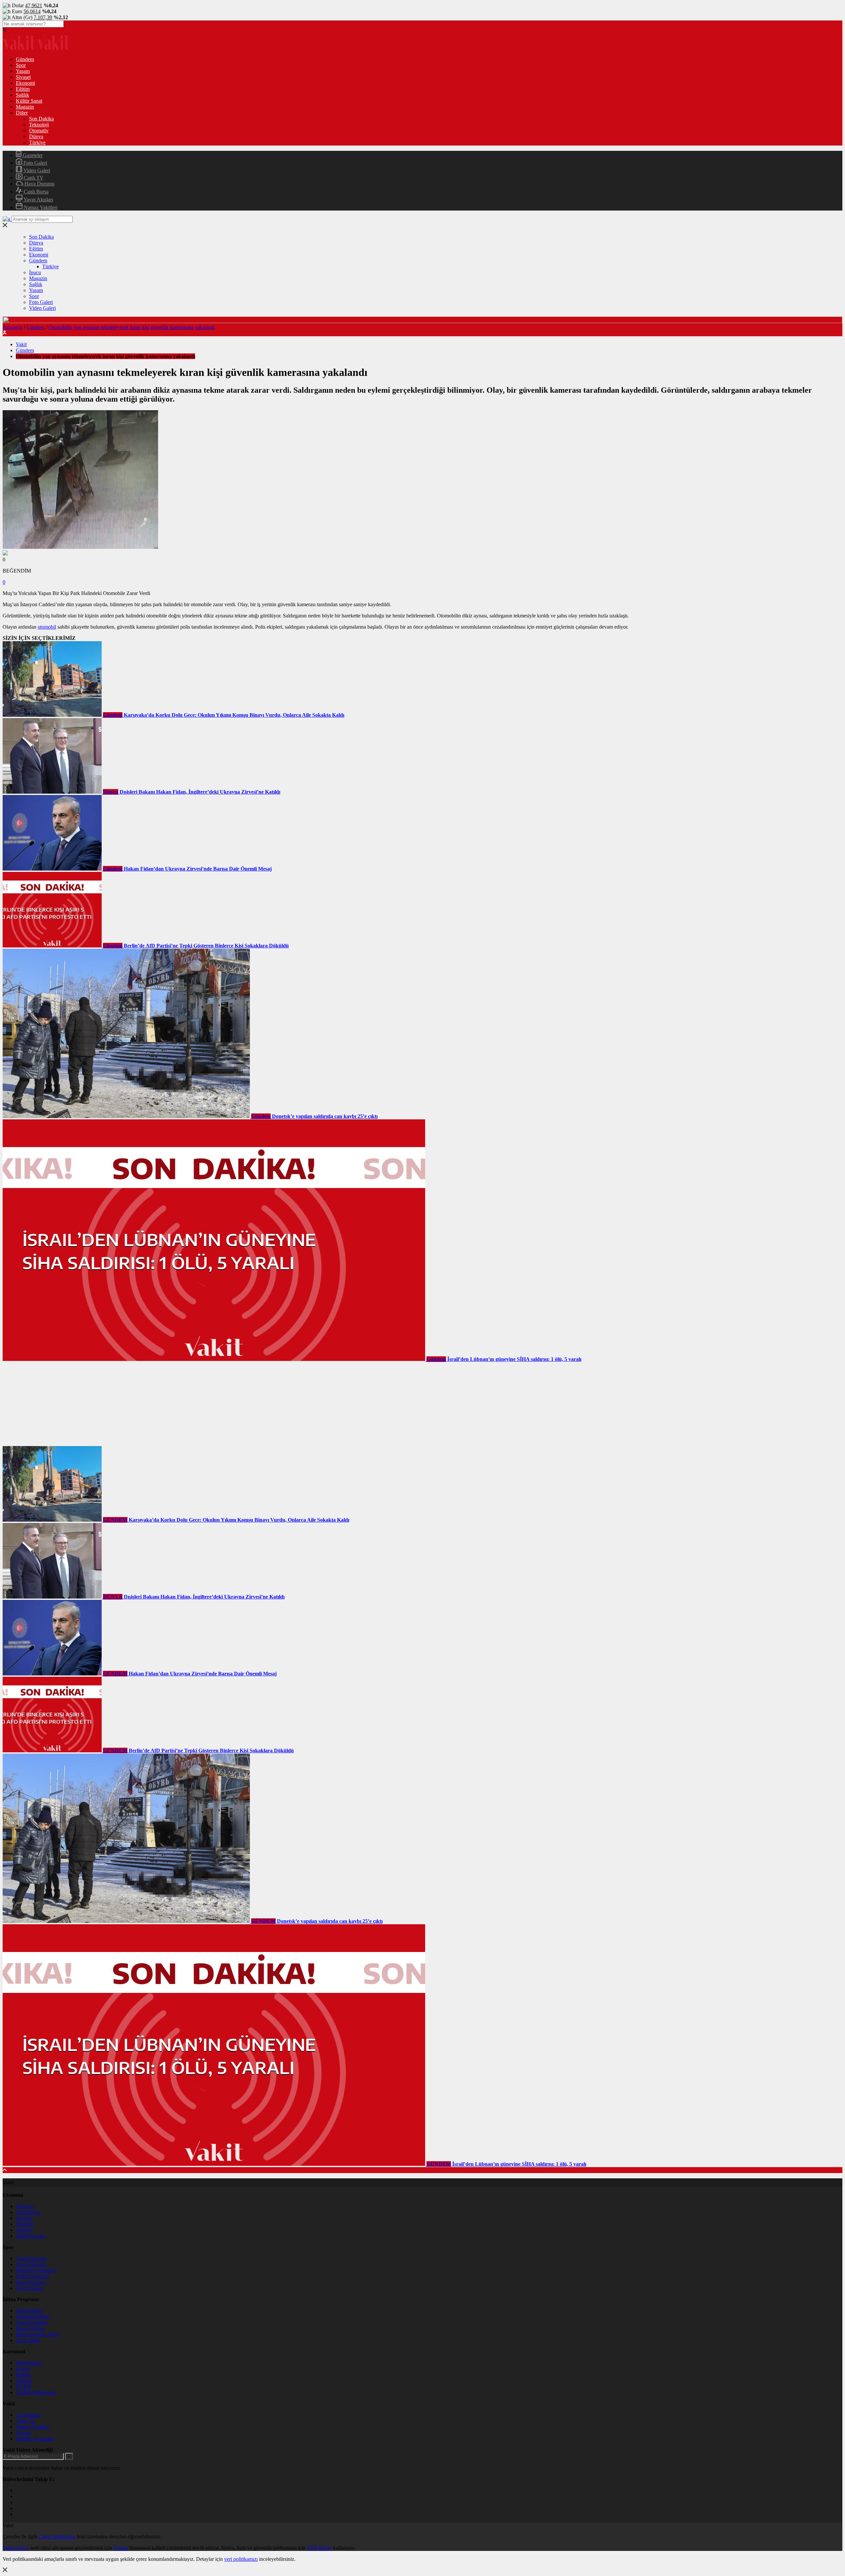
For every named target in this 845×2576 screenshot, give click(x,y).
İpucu (35, 272)
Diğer (22, 113)
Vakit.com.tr (15, 2548)
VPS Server (319, 2548)
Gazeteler (32, 155)
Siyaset (23, 77)
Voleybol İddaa (32, 2322)
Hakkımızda (29, 2363)
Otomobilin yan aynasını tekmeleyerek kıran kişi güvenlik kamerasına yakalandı (132, 327)
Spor (21, 65)
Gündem (25, 59)
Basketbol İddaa (33, 2316)
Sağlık (22, 95)
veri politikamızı (241, 2559)
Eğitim (23, 89)
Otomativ (39, 131)
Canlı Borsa (35, 192)
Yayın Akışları (38, 199)
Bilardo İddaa (30, 2328)
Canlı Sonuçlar (31, 2258)
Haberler (25, 2206)
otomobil (47, 627)
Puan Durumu (31, 2282)
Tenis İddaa (28, 2340)
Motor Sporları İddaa (38, 2334)
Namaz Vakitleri (40, 207)
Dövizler (25, 2224)
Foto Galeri (35, 163)
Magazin (25, 107)
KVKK (24, 2386)
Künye (23, 2369)
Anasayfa (13, 327)
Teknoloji (39, 125)
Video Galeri (36, 170)
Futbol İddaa (29, 2311)
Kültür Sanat (29, 101)
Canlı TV (33, 178)
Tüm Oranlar (29, 2288)
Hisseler (24, 2218)
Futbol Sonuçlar (33, 2276)
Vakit (21, 344)
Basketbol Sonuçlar (36, 2270)
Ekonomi (25, 83)
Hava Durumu (39, 184)
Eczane (23, 2433)
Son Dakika (41, 119)
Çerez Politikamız (57, 2537)
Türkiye (37, 142)
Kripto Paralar (31, 2236)
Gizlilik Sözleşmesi (36, 2392)
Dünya (36, 136)
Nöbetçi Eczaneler (35, 2439)
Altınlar (24, 2230)
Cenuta (121, 2548)
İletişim (23, 2375)
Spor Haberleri (31, 2264)
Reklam (24, 2380)
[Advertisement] (52, 1404)
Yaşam (23, 71)
